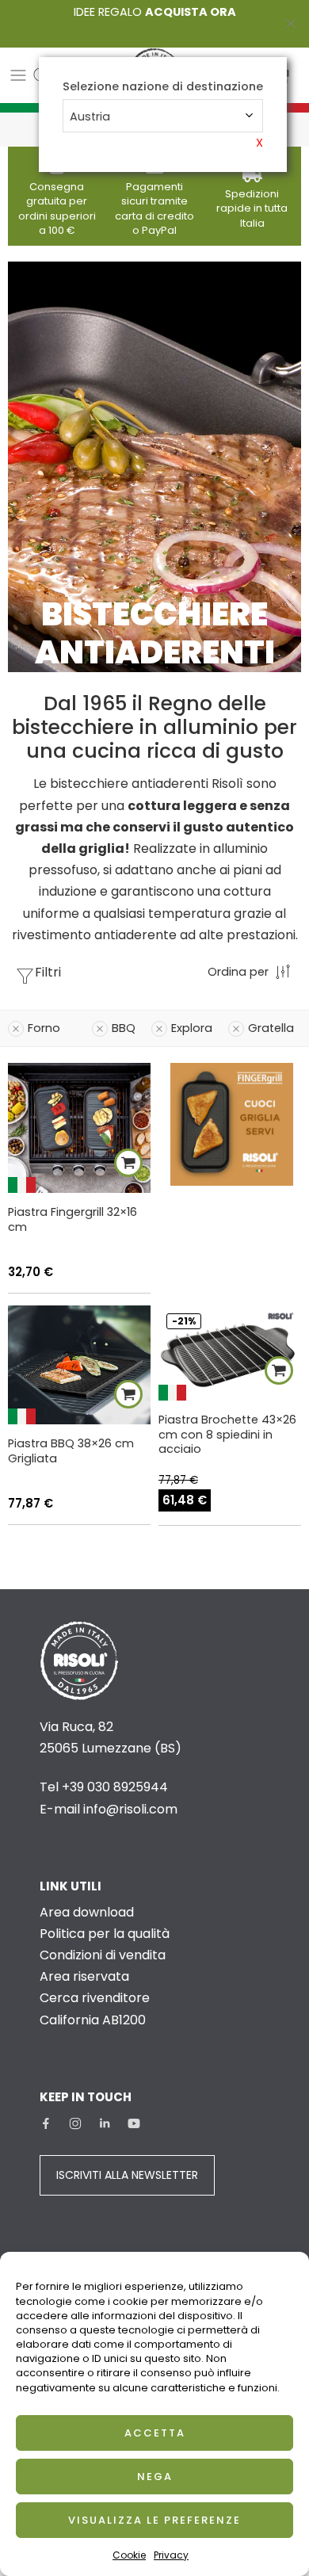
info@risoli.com (130, 1809)
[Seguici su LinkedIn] (105, 2123)
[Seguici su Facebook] (46, 2123)
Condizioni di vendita (103, 1955)
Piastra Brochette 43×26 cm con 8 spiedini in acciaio (227, 1435)
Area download (87, 1912)
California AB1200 (93, 2020)
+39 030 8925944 (115, 1787)
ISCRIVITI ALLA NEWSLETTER (127, 2175)
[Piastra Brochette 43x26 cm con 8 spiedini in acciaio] (230, 1353)
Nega (155, 2477)
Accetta (155, 2433)
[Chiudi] (291, 24)
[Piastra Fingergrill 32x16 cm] (79, 1127)
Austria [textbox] (90, 117)
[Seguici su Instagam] (75, 2123)
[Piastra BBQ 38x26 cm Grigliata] (79, 1365)
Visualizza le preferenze (154, 2520)
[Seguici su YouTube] (134, 2123)
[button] (128, 1163)
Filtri (48, 972)
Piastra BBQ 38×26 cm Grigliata (71, 1451)
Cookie (129, 2555)
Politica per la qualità (105, 1934)
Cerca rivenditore (95, 1998)
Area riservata (84, 1976)
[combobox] (163, 116)
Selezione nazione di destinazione (163, 87)
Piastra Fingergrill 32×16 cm (72, 1219)
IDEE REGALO (155, 12)
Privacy (171, 2555)
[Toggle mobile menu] (18, 75)
